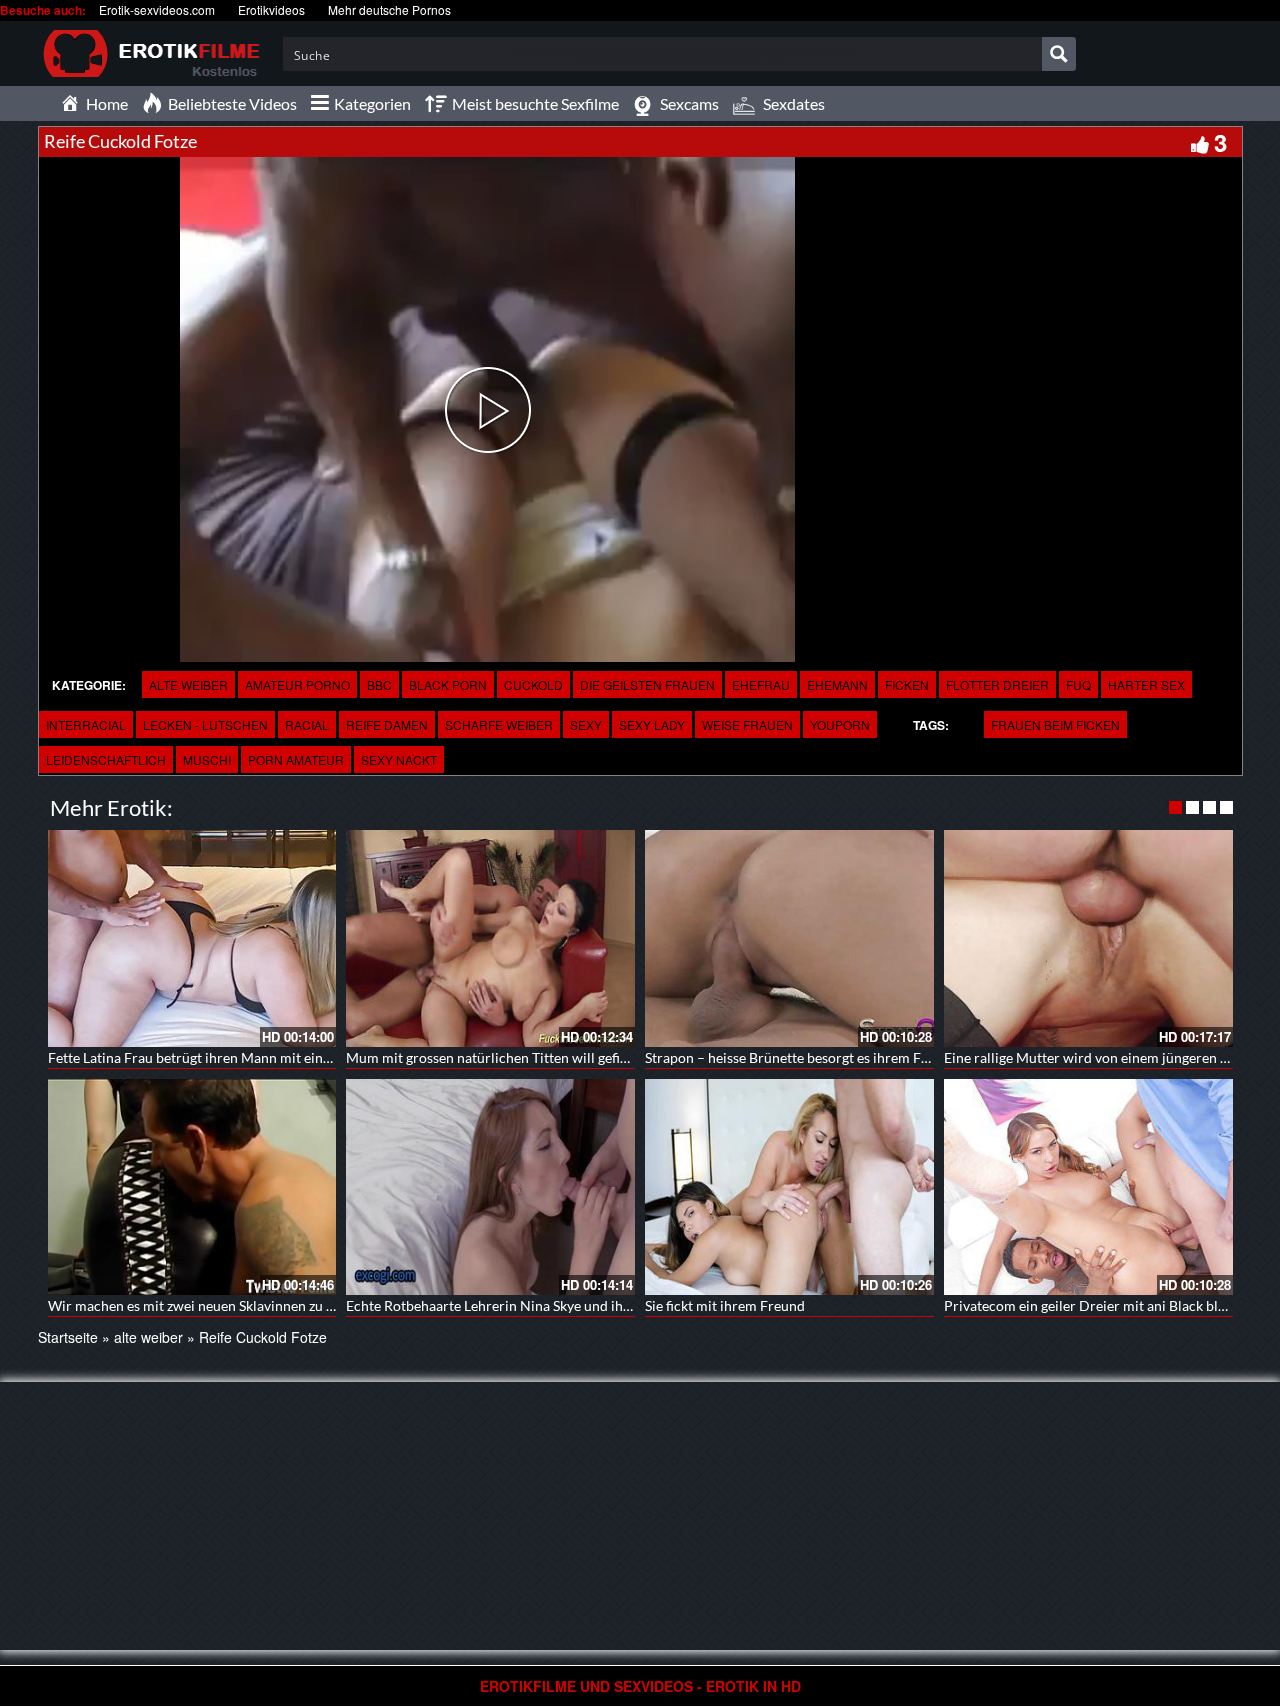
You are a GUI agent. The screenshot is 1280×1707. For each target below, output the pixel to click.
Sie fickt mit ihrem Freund (725, 1305)
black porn (448, 684)
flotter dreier (997, 684)
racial (307, 724)
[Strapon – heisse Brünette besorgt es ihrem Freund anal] (789, 938)
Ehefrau (761, 684)
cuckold (533, 684)
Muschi (207, 759)
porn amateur (296, 759)
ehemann (837, 684)
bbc (379, 684)
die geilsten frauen (647, 684)
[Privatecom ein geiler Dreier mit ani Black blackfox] (1088, 1187)
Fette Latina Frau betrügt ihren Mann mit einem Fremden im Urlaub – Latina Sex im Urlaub (327, 1057)
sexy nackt (399, 759)
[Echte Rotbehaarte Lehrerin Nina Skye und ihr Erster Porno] (490, 1187)
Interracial (86, 724)
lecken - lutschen (205, 724)
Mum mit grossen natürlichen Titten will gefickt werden (517, 1057)
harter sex (1146, 684)
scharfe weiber (499, 724)
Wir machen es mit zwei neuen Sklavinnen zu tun (197, 1305)
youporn (840, 724)
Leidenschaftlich (106, 759)
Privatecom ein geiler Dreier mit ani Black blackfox (1101, 1305)
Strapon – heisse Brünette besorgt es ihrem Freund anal (816, 1057)
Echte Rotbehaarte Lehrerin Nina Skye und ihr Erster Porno (529, 1305)
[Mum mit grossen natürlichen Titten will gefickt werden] (490, 938)
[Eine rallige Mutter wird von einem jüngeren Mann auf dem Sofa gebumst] (1088, 938)
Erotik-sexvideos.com (157, 9)
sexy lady (652, 724)
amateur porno (297, 684)
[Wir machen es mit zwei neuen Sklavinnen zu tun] (192, 1187)
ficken (907, 684)
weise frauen (747, 724)
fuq (1078, 684)
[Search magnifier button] (1059, 54)
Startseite (68, 1337)
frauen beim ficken (1055, 724)
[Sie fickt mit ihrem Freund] (789, 1187)
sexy (586, 724)
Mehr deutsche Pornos (389, 9)
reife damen (387, 724)
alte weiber (188, 684)
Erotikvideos (271, 9)
